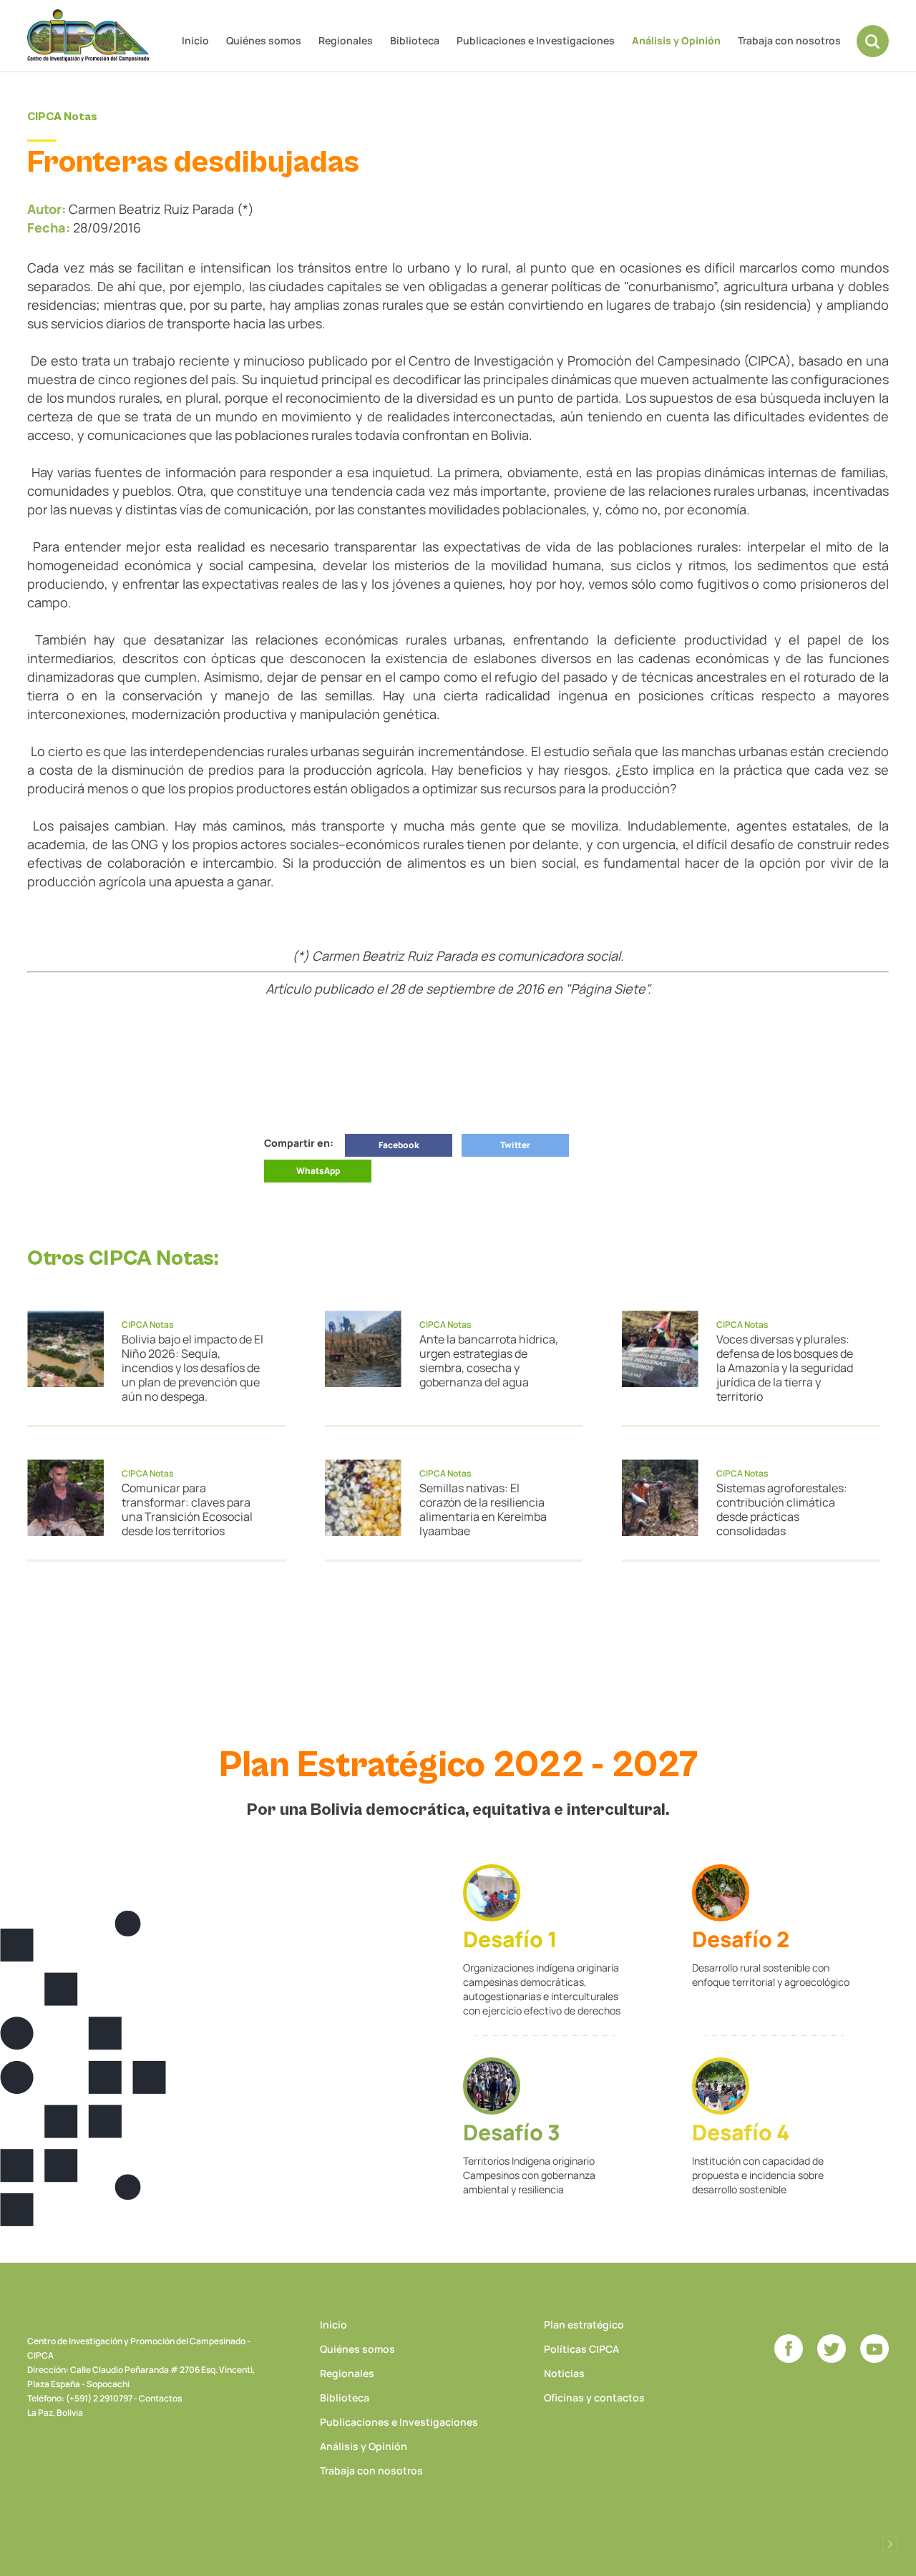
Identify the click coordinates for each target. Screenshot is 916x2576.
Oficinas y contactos (594, 2398)
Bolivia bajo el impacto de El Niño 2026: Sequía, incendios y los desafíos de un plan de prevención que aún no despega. (193, 1368)
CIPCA (88, 35)
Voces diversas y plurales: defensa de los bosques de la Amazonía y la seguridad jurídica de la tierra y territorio (785, 1368)
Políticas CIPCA (581, 2349)
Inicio (195, 40)
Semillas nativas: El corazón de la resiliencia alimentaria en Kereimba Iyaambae (483, 1509)
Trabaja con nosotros (789, 40)
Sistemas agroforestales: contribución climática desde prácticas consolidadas (782, 1509)
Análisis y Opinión (676, 40)
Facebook (399, 1145)
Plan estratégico (584, 2325)
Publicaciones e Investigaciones (536, 40)
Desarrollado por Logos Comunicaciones (890, 2544)
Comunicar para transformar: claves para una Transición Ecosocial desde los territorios (187, 1509)
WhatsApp (318, 1171)
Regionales (346, 40)
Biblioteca (415, 40)
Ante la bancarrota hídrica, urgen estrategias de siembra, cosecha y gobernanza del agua (489, 1361)
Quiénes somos (264, 40)
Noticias (564, 2373)
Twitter (515, 1145)
